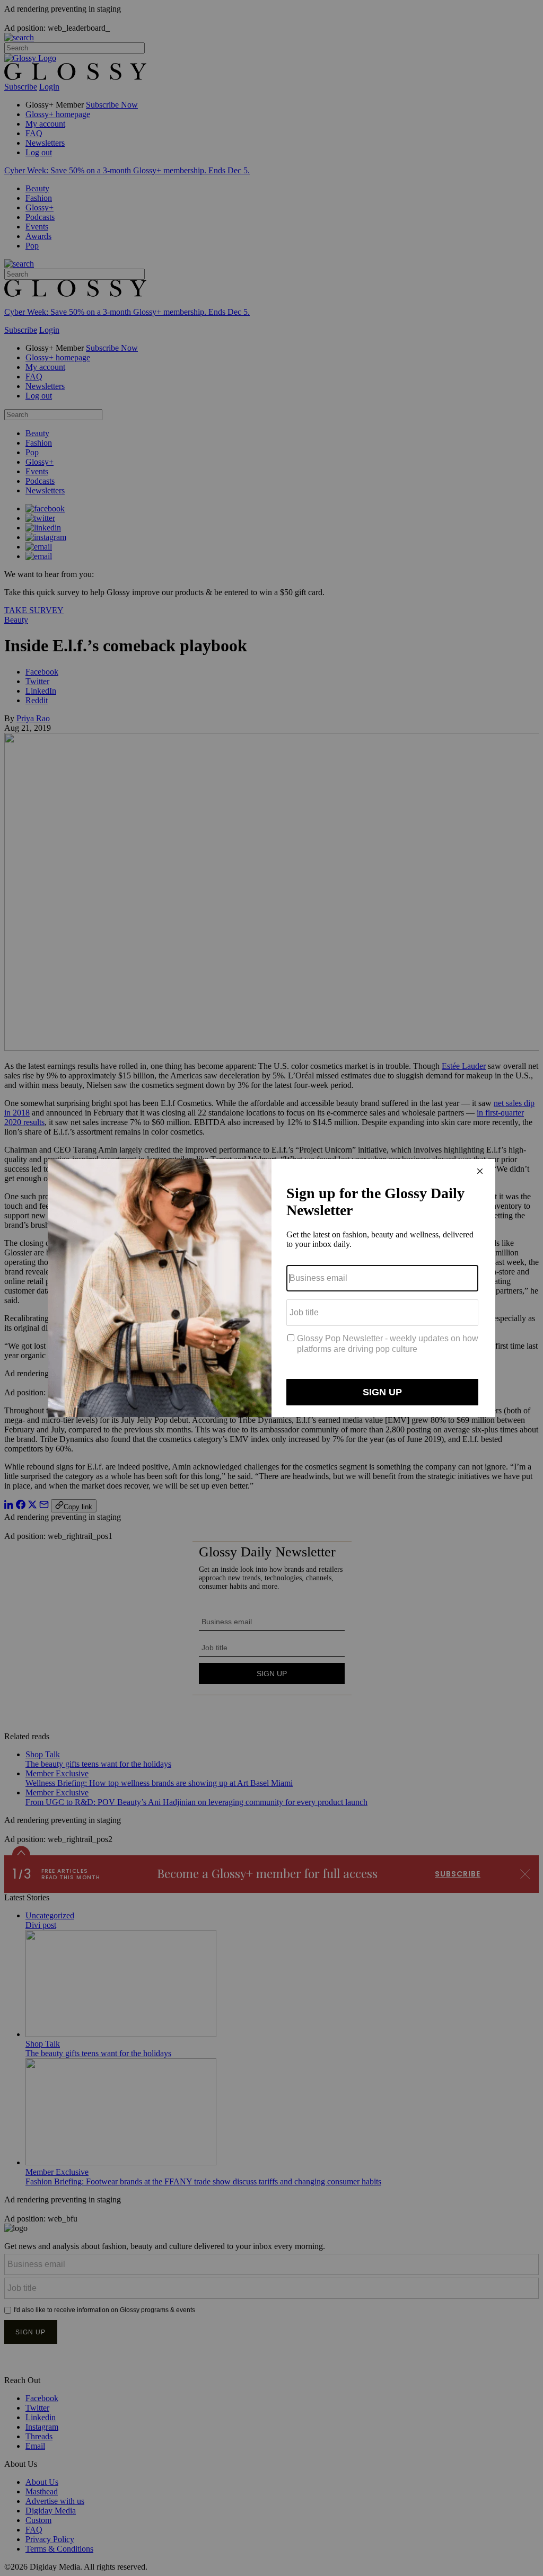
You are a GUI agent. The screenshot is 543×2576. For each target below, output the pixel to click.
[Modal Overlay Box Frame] (271, 1288)
